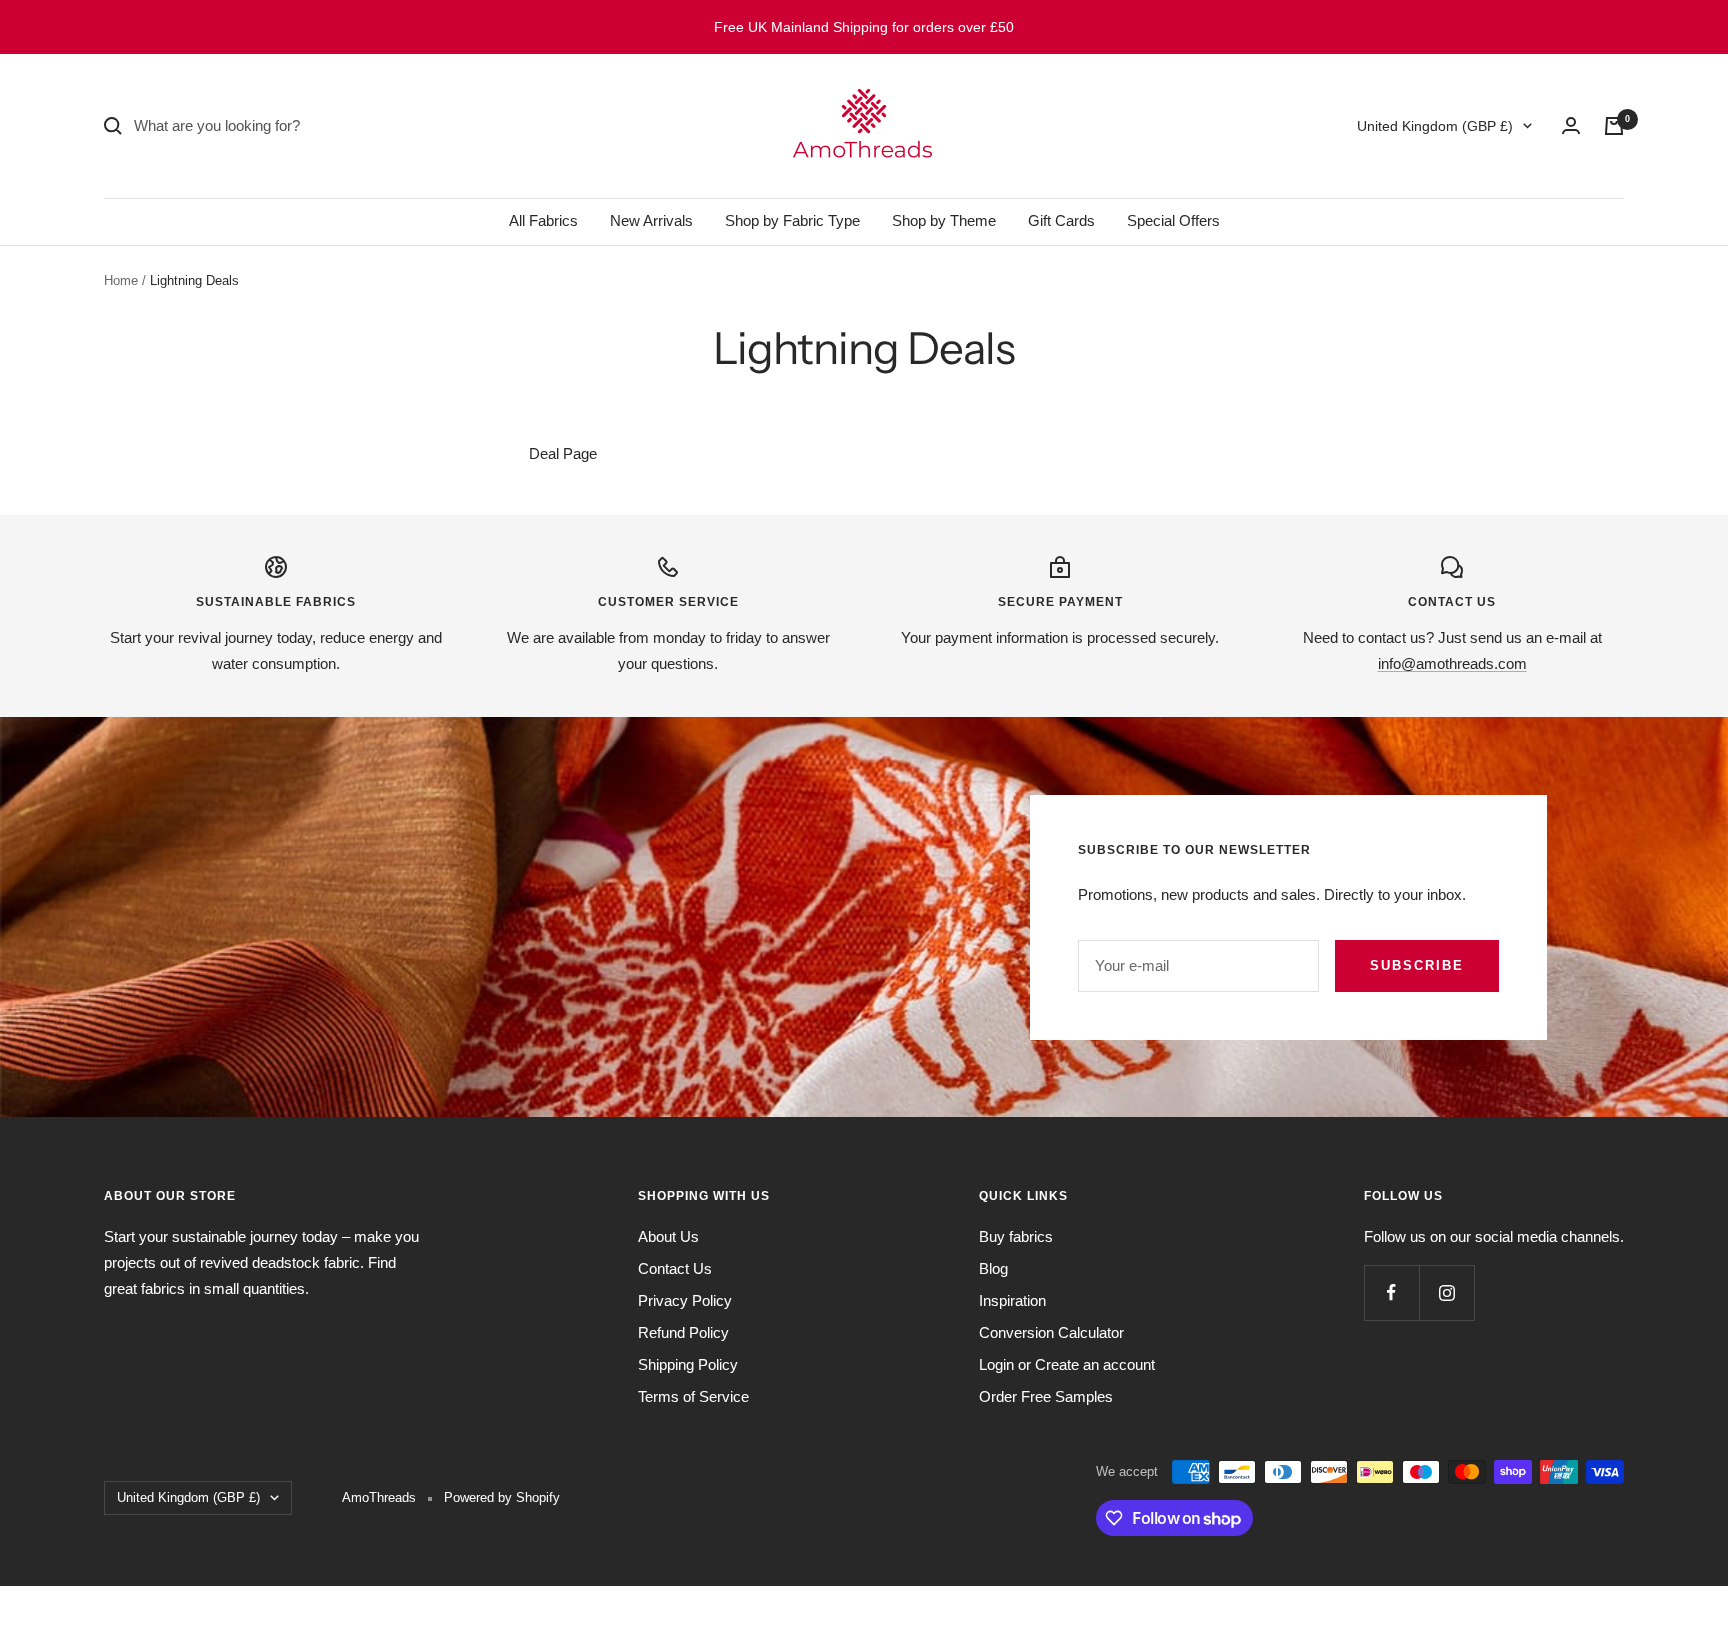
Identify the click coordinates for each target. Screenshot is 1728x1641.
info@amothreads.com (1452, 663)
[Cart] (1614, 126)
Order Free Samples (1046, 1396)
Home (121, 280)
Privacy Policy (685, 1300)
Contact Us (675, 1268)
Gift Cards (1061, 220)
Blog (993, 1268)
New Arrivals (651, 220)
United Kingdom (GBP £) (1435, 126)
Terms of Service (693, 1396)
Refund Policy (683, 1332)
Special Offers (1173, 220)
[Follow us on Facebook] (1391, 1292)
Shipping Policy (688, 1364)
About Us (668, 1236)
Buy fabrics (1016, 1236)
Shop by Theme (944, 220)
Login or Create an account (1067, 1364)
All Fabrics (543, 220)
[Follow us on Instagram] (1446, 1292)
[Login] (1571, 125)
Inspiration (1012, 1300)
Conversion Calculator (1051, 1332)
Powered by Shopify (502, 1497)
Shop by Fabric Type (792, 220)
